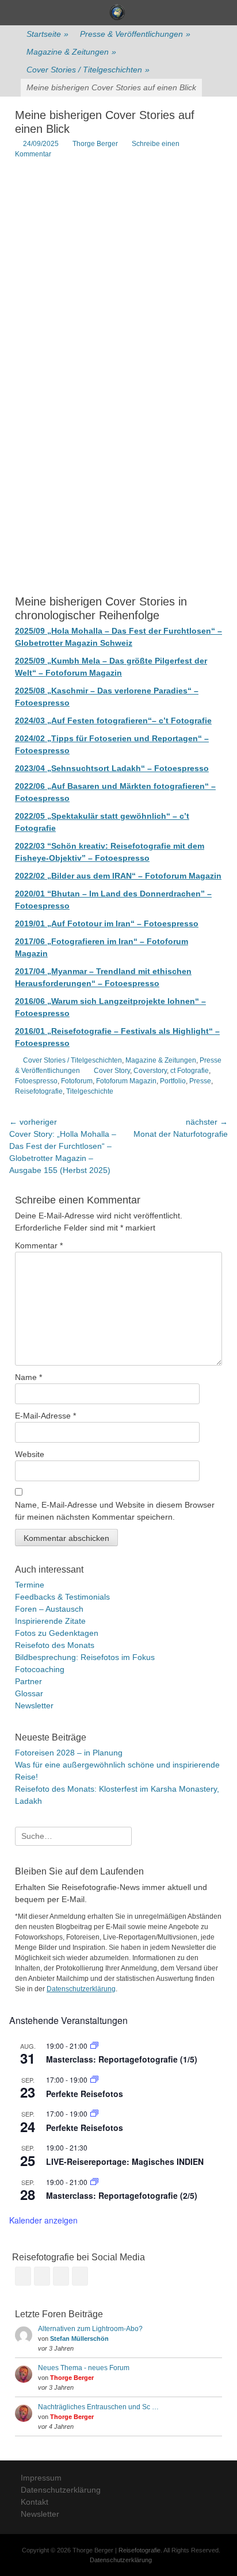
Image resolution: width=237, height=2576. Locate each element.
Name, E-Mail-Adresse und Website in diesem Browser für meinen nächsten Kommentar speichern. (115, 1511)
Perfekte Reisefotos (85, 2094)
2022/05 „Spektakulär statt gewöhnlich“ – (97, 816)
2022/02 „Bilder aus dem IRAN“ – (80, 876)
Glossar (29, 1693)
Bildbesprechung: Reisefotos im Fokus (85, 1657)
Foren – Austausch (49, 1609)
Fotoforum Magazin (183, 876)
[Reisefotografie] (117, 13)
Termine (30, 1585)
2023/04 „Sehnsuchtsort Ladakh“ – (85, 768)
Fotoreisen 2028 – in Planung (69, 1753)
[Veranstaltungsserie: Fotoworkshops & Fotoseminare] (94, 2079)
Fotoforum (77, 1081)
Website (30, 1454)
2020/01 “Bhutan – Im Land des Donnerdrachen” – (113, 894)
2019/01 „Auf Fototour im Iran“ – (79, 923)
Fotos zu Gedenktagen (57, 1633)
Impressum (41, 2478)
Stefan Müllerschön (79, 2339)
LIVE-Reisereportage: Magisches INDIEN (125, 2161)
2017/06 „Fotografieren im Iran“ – (81, 941)
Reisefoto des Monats (55, 1645)
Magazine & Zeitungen (71, 52)
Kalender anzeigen (43, 2220)
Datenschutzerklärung (81, 1989)
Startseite (47, 34)
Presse (200, 1081)
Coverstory (150, 1071)
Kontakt (35, 2502)
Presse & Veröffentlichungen (135, 34)
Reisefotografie (39, 1091)
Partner (28, 1681)
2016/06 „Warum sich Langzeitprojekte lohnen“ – (110, 1001)
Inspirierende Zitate (50, 1621)
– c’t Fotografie (182, 720)
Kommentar (39, 1245)
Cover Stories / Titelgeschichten (88, 70)
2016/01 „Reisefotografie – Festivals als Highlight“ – (117, 1031)
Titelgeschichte (90, 1091)
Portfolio (173, 1081)
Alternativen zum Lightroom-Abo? (90, 2329)
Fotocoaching (40, 1669)
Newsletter (34, 1705)
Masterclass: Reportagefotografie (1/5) (122, 2059)
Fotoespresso (181, 768)
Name (28, 1377)
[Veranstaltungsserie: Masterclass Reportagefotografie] (94, 2046)
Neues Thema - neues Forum (84, 2368)
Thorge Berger (95, 144)
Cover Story (112, 1071)
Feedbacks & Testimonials (62, 1597)
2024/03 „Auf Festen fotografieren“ (83, 720)
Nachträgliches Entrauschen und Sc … (98, 2407)
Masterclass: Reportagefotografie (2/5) (122, 2195)
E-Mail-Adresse (45, 1416)
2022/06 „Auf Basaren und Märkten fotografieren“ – (115, 786)
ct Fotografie (190, 1071)
